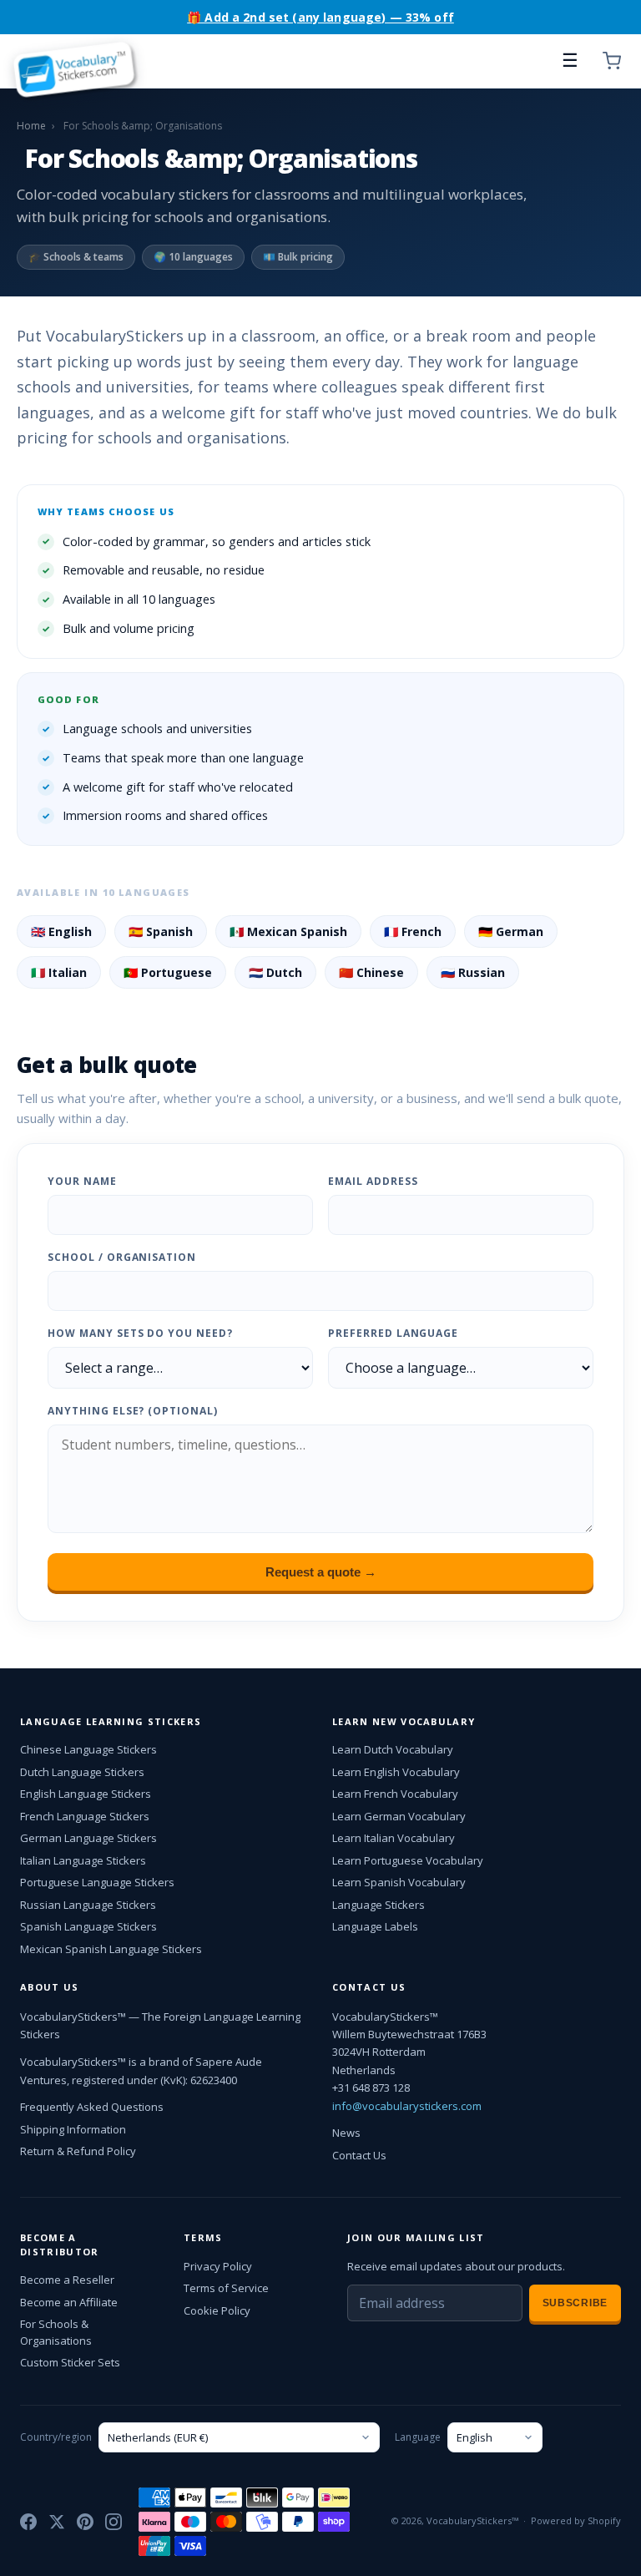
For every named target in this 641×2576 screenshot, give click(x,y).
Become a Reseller (67, 2280)
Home (31, 126)
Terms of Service (226, 2288)
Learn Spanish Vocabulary (399, 1882)
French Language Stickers (85, 1816)
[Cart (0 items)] (612, 61)
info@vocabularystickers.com (407, 2106)
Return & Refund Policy (78, 2151)
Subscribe (575, 2303)
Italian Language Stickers (83, 1860)
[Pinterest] (85, 2522)
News (346, 2133)
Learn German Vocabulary (399, 1816)
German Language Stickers (88, 1838)
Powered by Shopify (576, 2520)
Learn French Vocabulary (395, 1794)
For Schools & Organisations (56, 2332)
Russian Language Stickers (88, 1905)
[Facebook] (28, 2522)
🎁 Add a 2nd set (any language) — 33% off (320, 17)
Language (418, 2437)
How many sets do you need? (140, 1333)
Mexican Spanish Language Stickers (111, 1949)
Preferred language (393, 1333)
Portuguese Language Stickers (97, 1882)
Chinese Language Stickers (88, 1749)
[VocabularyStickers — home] (79, 61)
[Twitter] (57, 2522)
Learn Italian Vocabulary (394, 1838)
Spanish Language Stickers (88, 1926)
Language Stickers (379, 1905)
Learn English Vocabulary (396, 1772)
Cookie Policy (217, 2310)
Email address (373, 1181)
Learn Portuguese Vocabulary (408, 1860)
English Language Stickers (86, 1794)
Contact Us (359, 2155)
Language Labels (375, 1926)
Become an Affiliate (69, 2302)
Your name (82, 1181)
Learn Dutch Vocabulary (393, 1749)
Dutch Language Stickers (82, 1772)
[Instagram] (114, 2522)
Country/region (56, 2437)
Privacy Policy (218, 2266)
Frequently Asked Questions (92, 2107)
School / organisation (122, 1257)
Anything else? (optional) (133, 1411)
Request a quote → (321, 1572)
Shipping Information (73, 2129)
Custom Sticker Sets (70, 2362)
